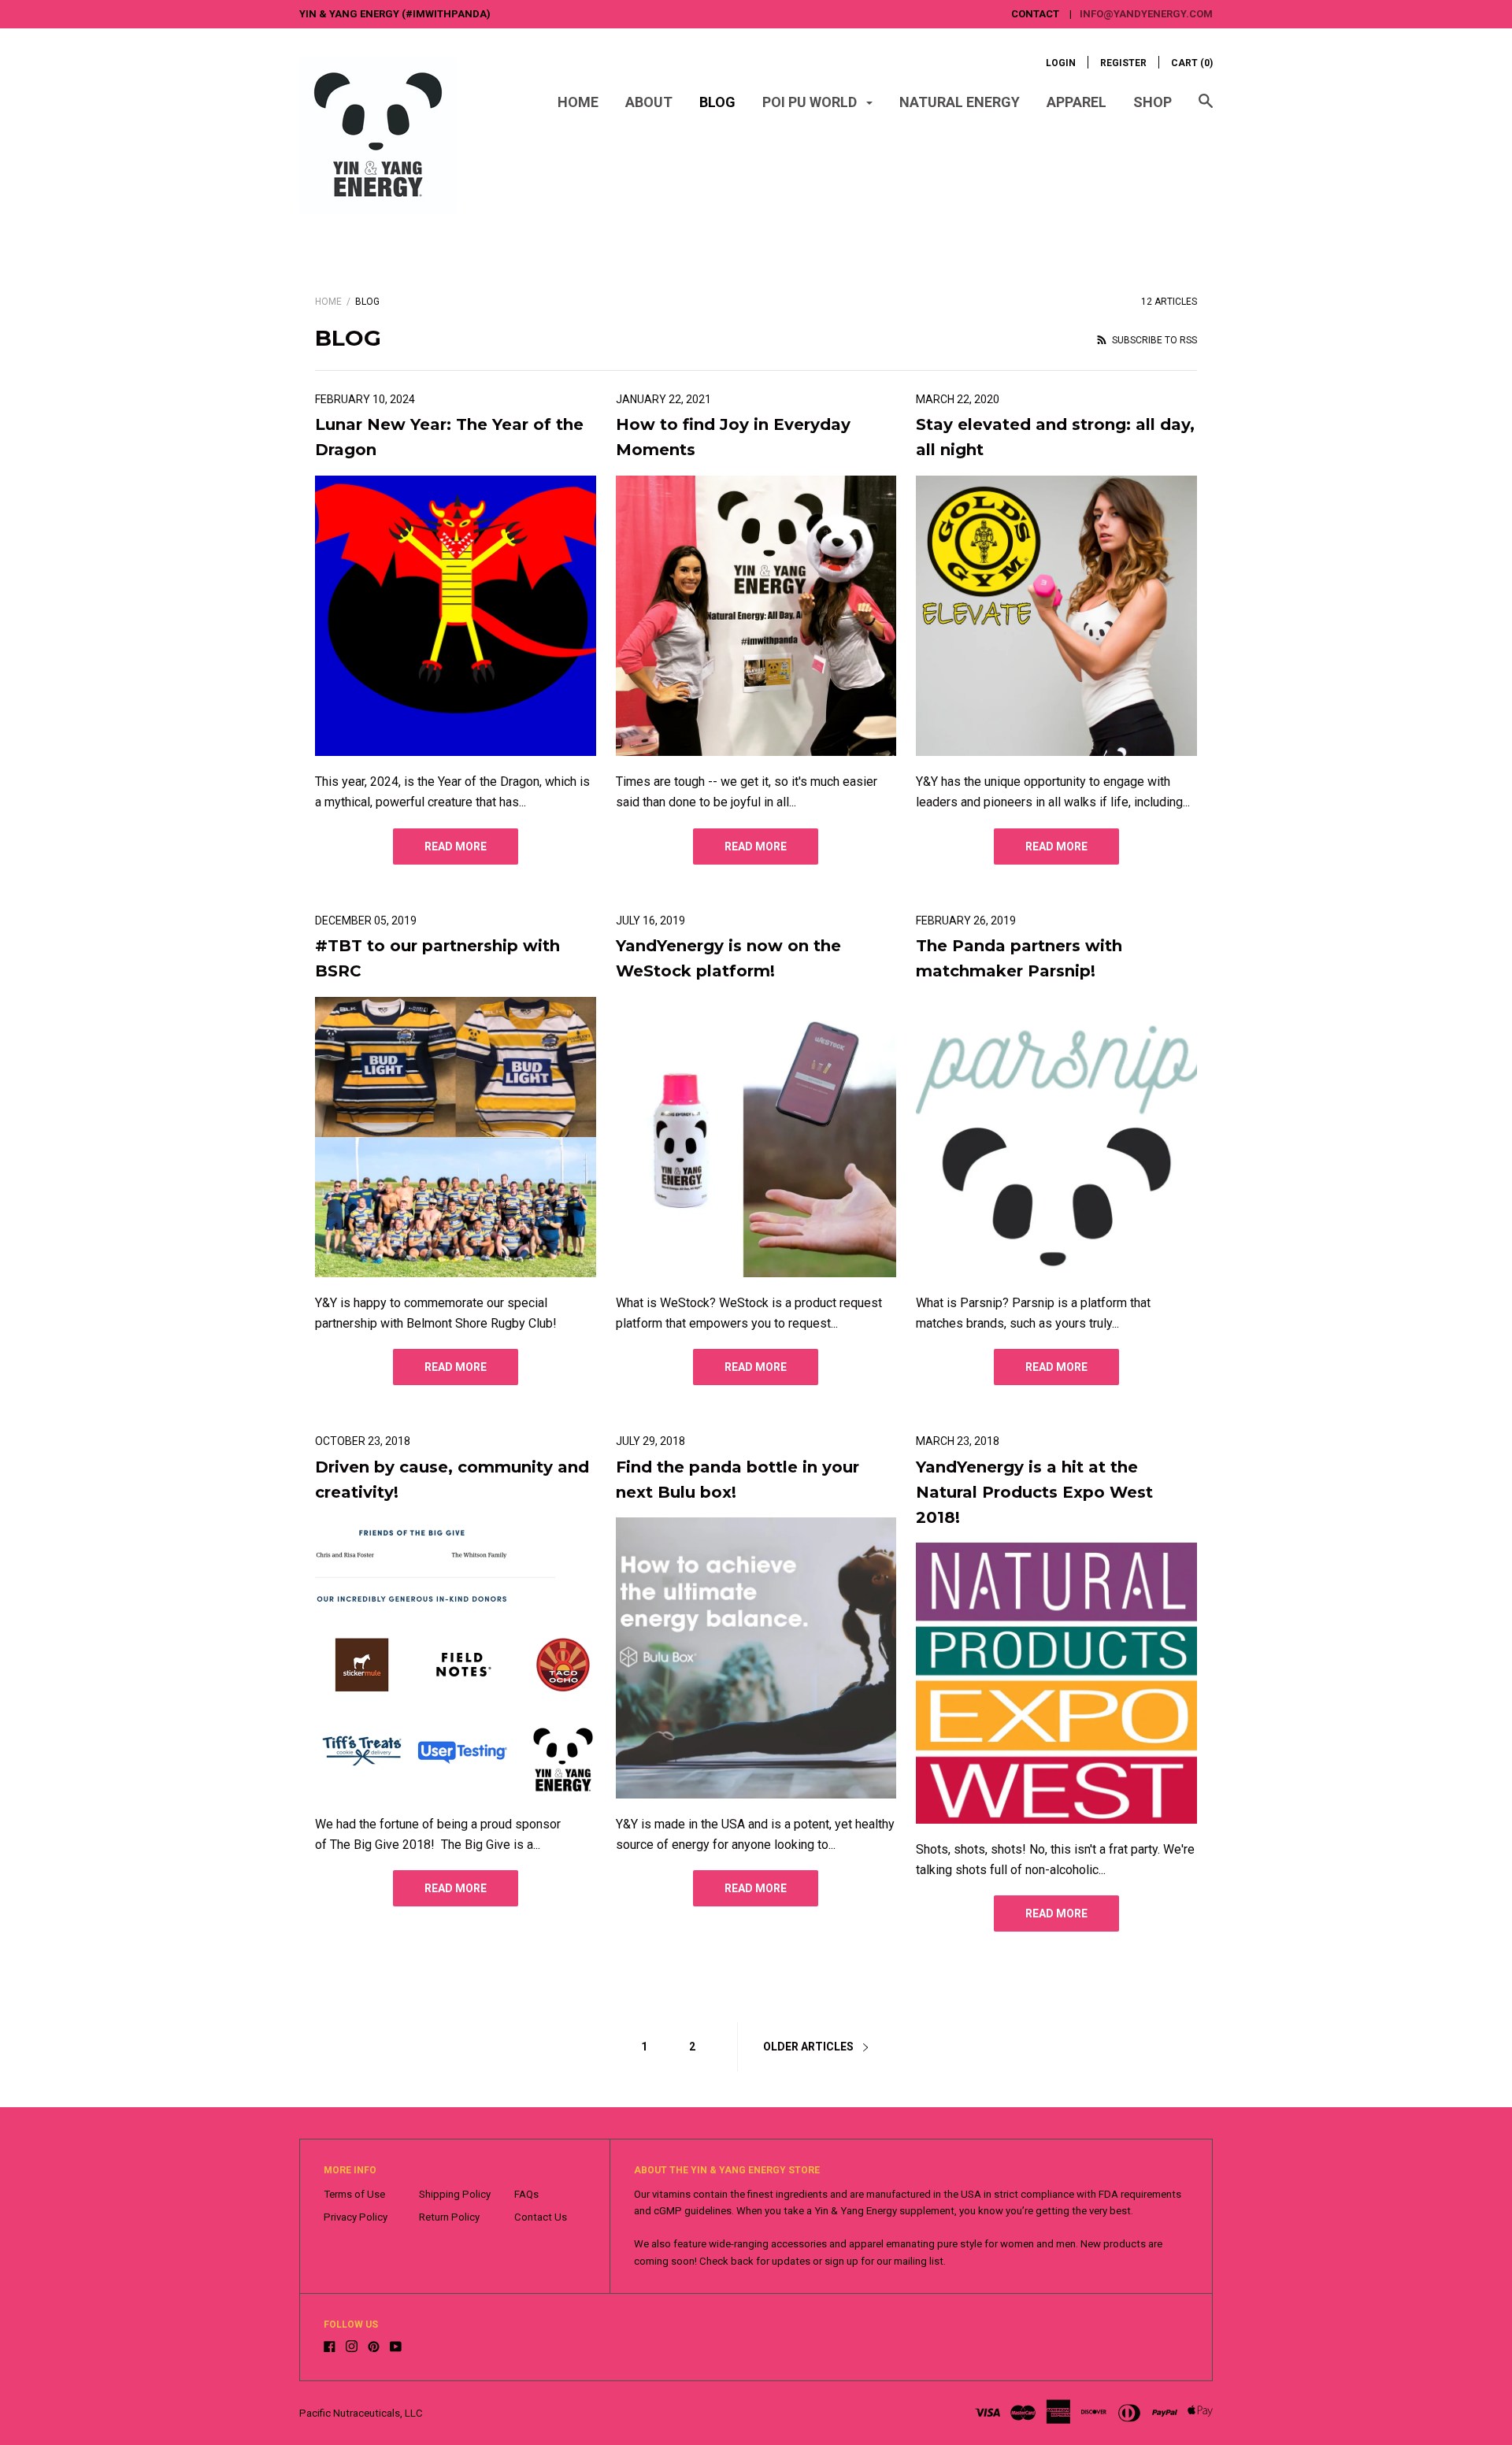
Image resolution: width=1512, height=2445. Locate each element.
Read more (456, 846)
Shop (1153, 102)
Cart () (1192, 63)
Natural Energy (960, 102)
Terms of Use (354, 2194)
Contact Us (541, 2217)
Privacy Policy (356, 2217)
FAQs (526, 2194)
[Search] (1206, 109)
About (649, 102)
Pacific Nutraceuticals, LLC (361, 2413)
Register (1123, 63)
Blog (717, 102)
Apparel (1077, 102)
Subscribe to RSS (1153, 340)
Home (578, 102)
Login (1061, 63)
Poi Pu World (811, 102)
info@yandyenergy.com (1146, 14)
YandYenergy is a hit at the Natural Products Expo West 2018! (1034, 1492)
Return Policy (449, 2217)
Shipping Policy (455, 2194)
